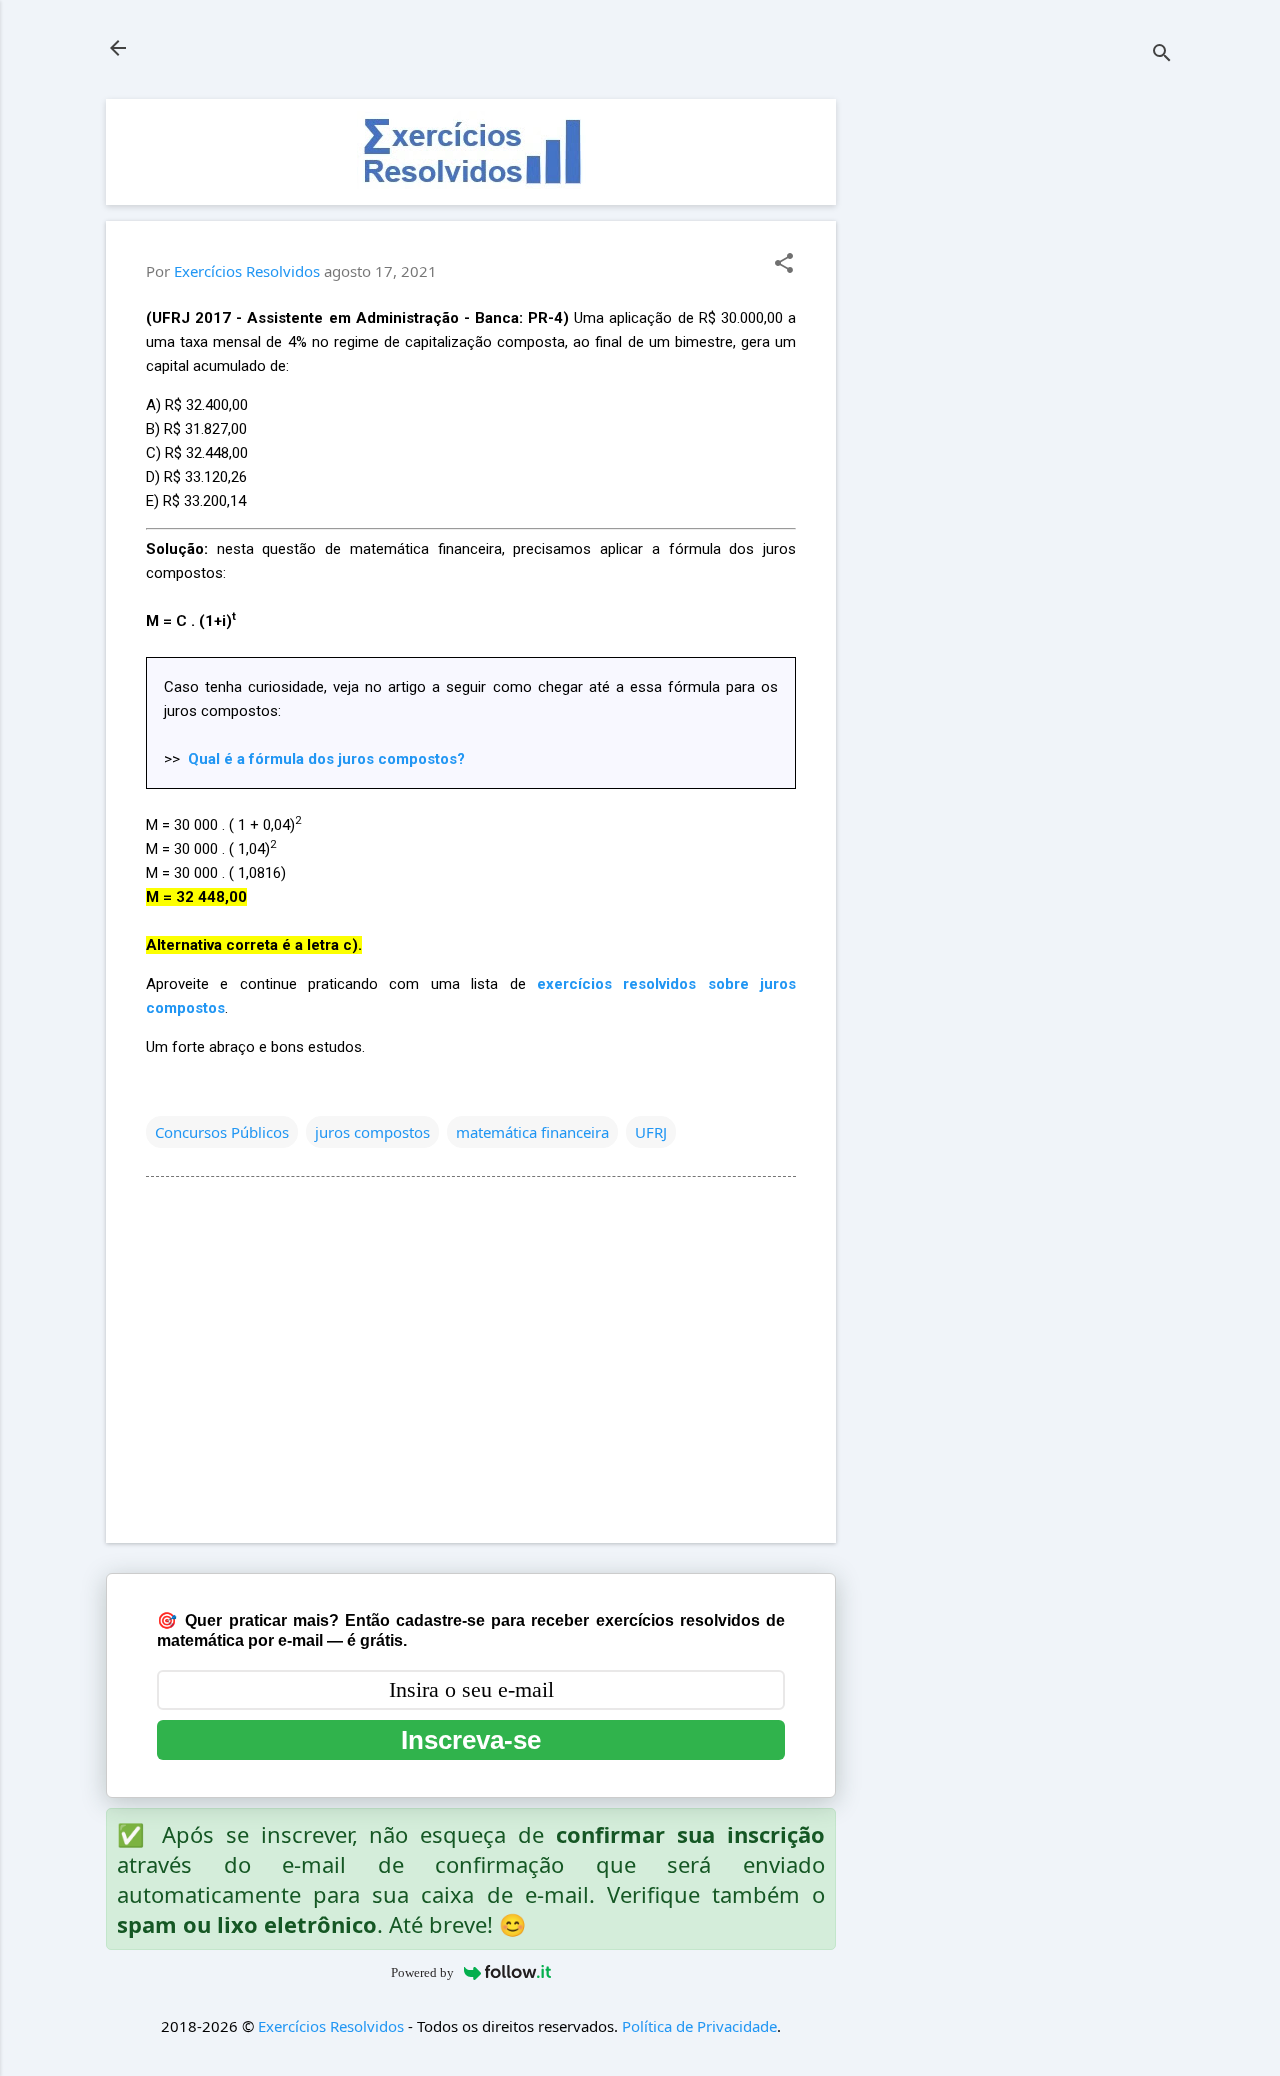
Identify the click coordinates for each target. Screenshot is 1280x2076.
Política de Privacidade (699, 2026)
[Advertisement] (1024, 399)
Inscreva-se (471, 1740)
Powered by (422, 1972)
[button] (784, 264)
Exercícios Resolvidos (331, 2026)
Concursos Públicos (222, 1132)
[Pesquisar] (1162, 54)
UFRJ (651, 1132)
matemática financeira (532, 1132)
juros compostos (372, 1132)
